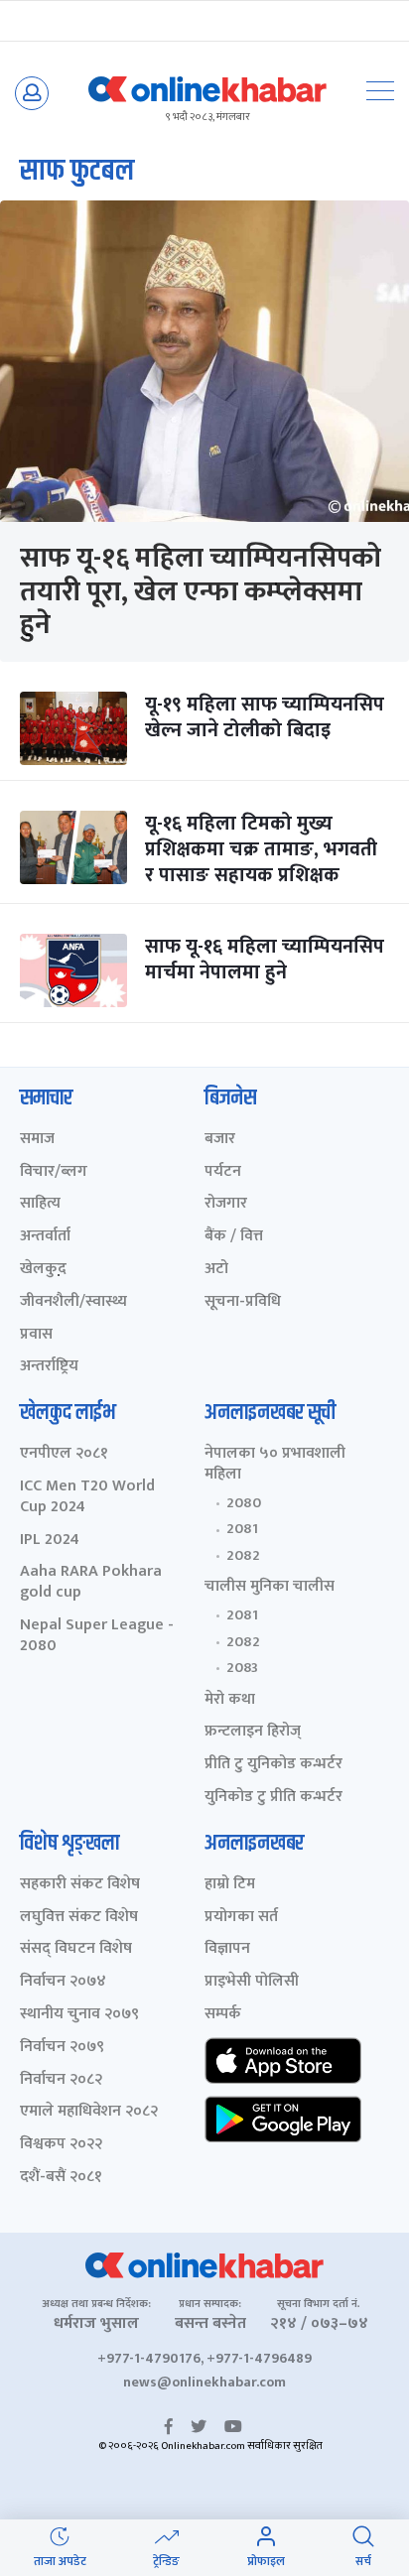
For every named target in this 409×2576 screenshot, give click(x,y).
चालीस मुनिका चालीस (270, 1587)
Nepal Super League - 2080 (97, 1636)
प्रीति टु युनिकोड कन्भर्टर (273, 1765)
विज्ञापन (227, 1949)
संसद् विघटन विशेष (76, 1949)
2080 (244, 1503)
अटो (216, 1270)
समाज (37, 1140)
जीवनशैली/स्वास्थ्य (73, 1302)
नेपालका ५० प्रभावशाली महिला (275, 1465)
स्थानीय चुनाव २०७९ (79, 2015)
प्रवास (36, 1335)
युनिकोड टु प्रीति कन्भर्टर (273, 1798)
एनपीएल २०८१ (64, 1454)
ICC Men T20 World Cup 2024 (87, 1497)
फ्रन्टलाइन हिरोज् (253, 1732)
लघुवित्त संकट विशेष (79, 1918)
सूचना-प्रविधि (243, 1302)
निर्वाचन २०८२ (61, 2080)
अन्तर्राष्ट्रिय (49, 1367)
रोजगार (226, 1204)
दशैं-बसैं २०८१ (61, 2178)
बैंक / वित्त (234, 1237)
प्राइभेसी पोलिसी (252, 1982)
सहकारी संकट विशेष (80, 1885)
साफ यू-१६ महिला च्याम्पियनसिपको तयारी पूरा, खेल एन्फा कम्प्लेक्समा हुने (201, 591)
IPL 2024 (50, 1541)
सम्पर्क (223, 2015)
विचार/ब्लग (54, 1172)
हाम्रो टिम (230, 1885)
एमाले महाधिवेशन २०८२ (89, 2112)
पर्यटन (223, 1172)
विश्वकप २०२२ (61, 2145)
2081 (242, 1529)
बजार (220, 1140)
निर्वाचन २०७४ (63, 1982)
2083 (242, 1668)
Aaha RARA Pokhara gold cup (91, 1583)
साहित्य (40, 1204)
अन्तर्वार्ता (45, 1237)
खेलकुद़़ (43, 1270)
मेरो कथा (230, 1700)
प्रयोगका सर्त (241, 1918)
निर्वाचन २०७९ (62, 2048)
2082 (243, 1556)
